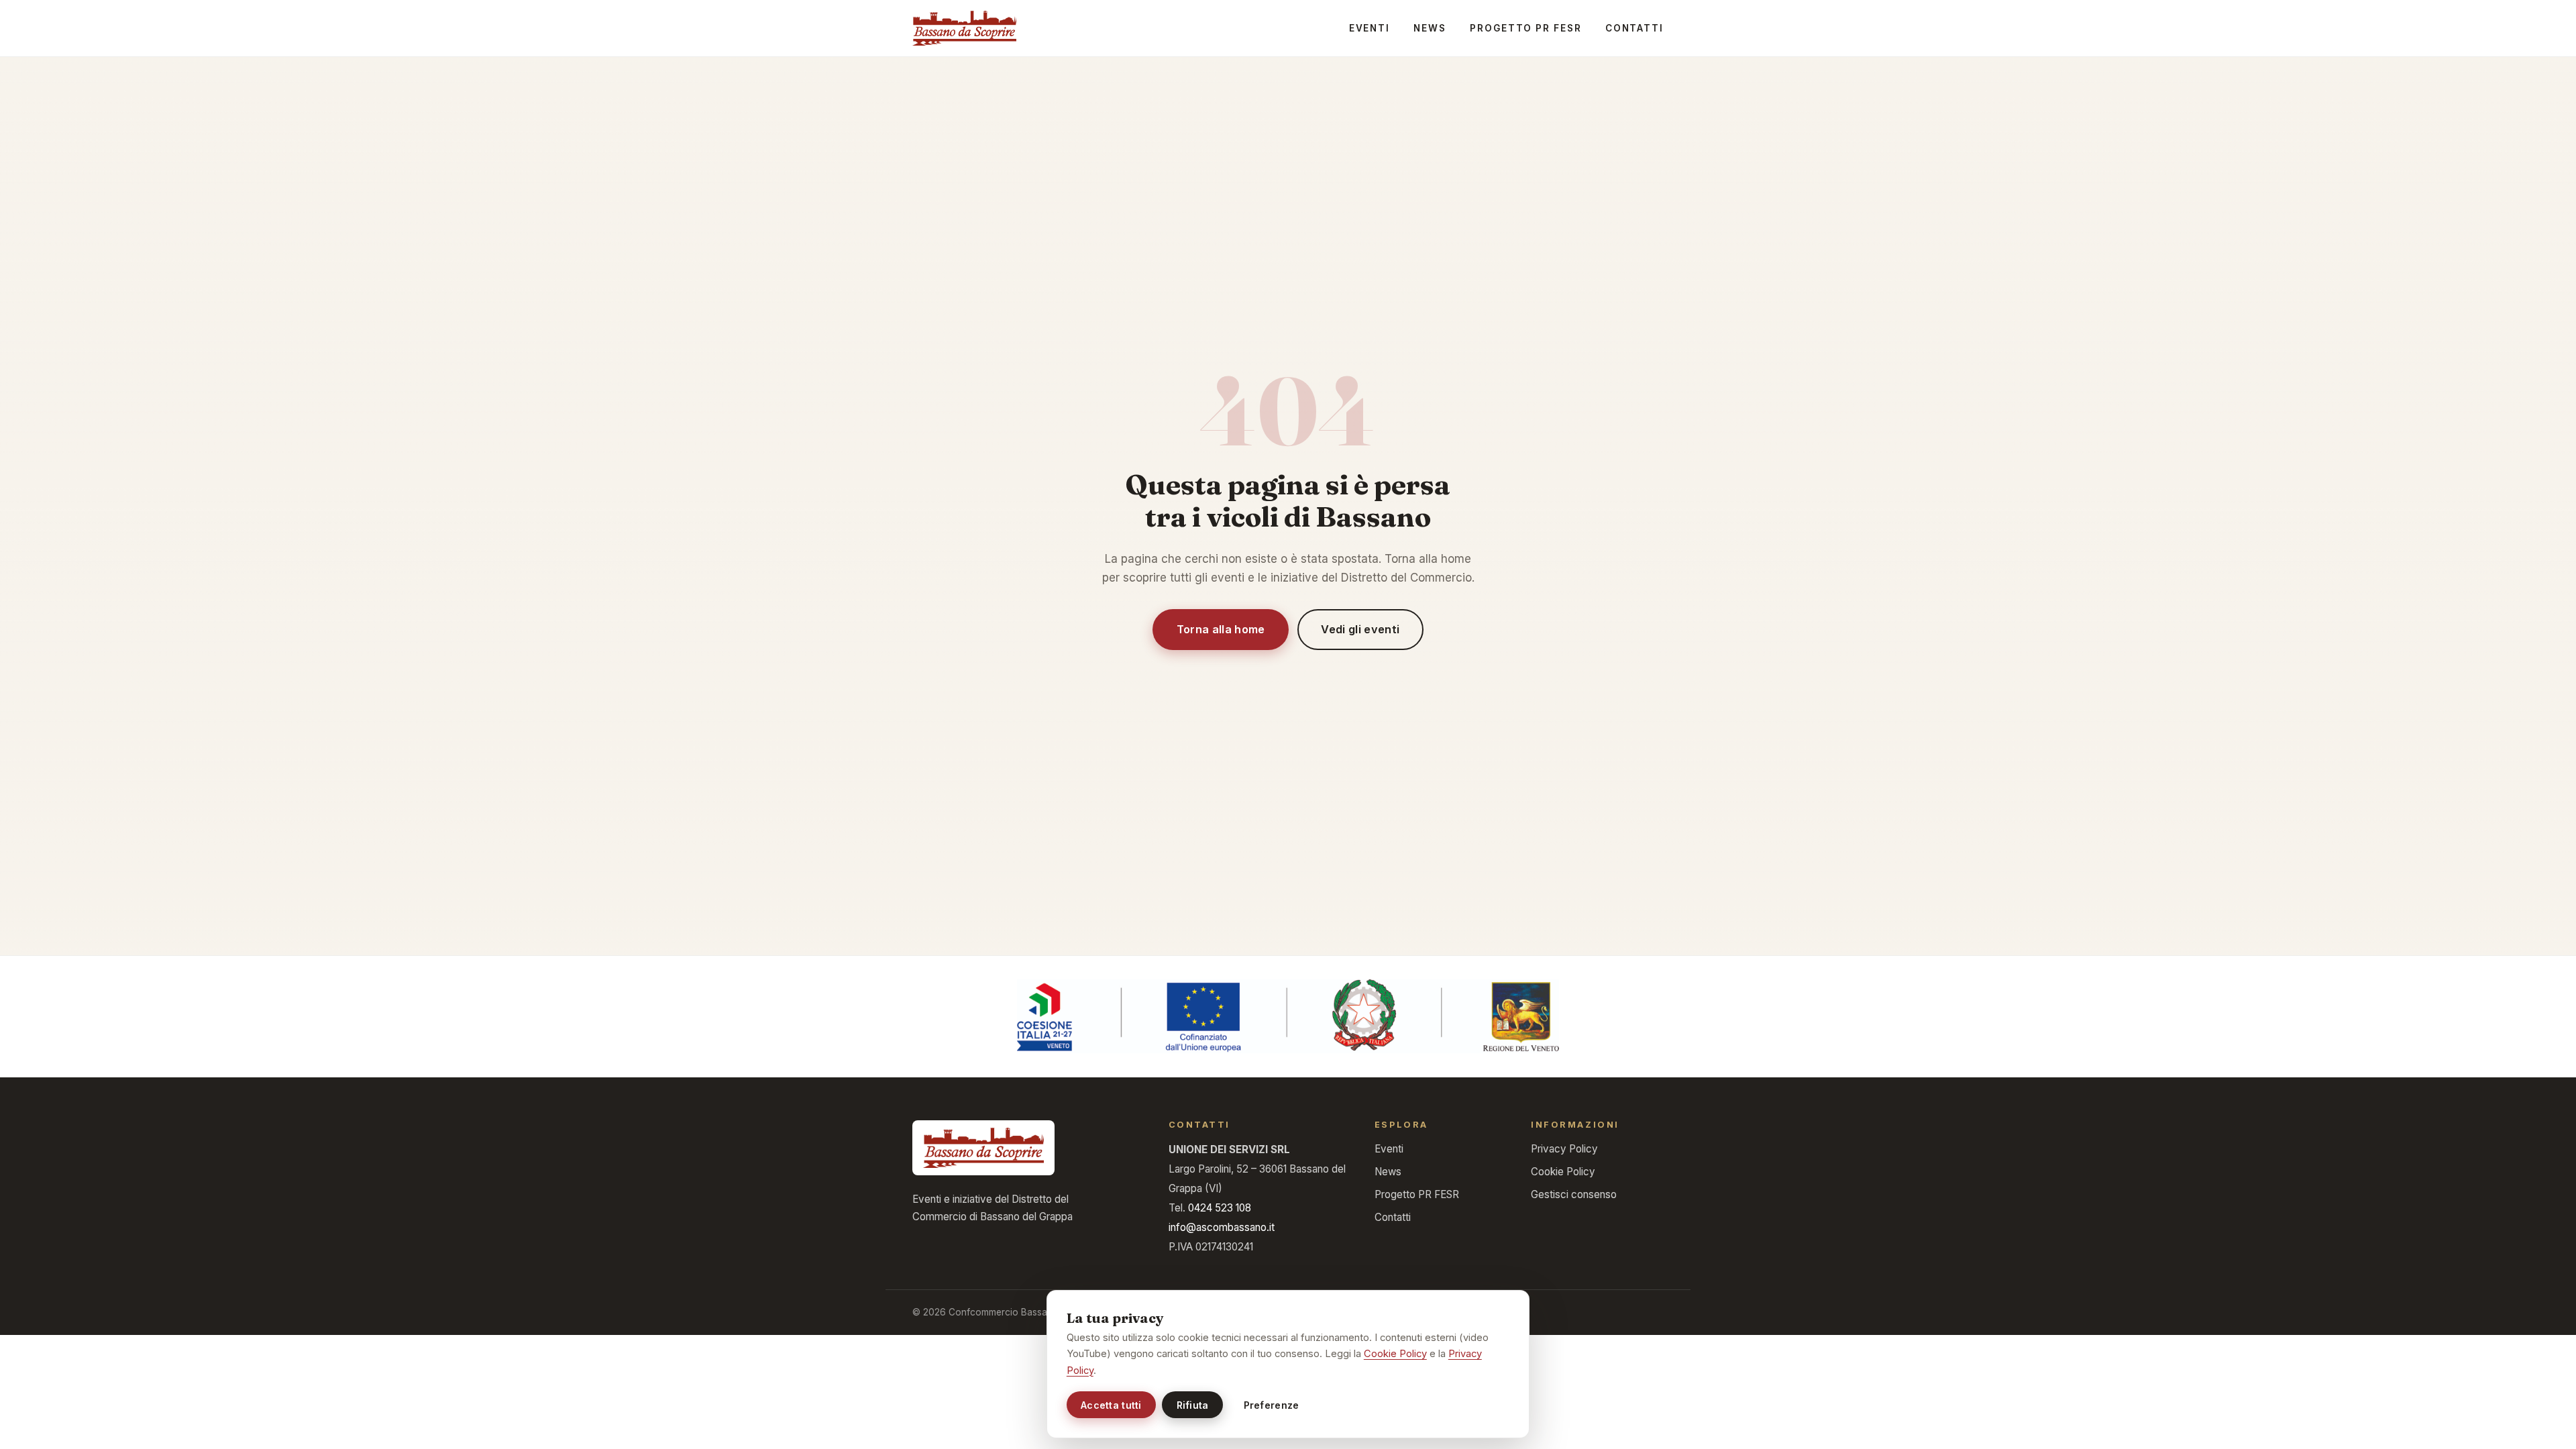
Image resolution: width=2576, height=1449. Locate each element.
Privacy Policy (1564, 1149)
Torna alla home (1221, 629)
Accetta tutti (1111, 1405)
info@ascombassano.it (1222, 1227)
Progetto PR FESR (1525, 28)
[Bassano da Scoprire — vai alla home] (964, 28)
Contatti (1634, 28)
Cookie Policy (1563, 1172)
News (1430, 28)
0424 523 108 (1220, 1208)
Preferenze (1272, 1405)
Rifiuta (1193, 1405)
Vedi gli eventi (1360, 629)
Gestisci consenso (1574, 1194)
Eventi (1370, 28)
